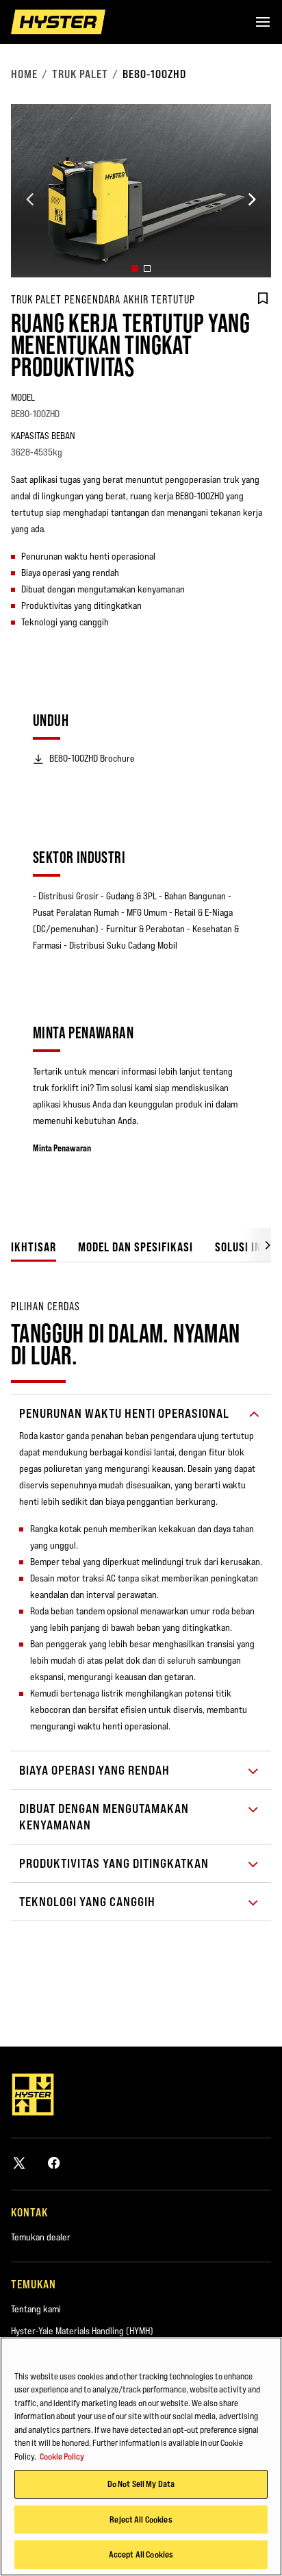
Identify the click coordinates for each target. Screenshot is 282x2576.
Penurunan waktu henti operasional (124, 1413)
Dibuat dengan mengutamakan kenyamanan (104, 1817)
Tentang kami (36, 2309)
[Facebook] (54, 2163)
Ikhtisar (34, 1247)
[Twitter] (19, 2163)
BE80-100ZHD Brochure (92, 758)
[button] (135, 268)
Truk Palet (80, 74)
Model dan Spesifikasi (136, 1247)
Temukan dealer (41, 2237)
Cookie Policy (62, 2456)
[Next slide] (252, 199)
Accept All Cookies (141, 2554)
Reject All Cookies (141, 2519)
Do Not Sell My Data (141, 2484)
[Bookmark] (263, 299)
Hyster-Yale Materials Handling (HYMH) (82, 2331)
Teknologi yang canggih (87, 1902)
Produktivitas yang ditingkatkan (114, 1863)
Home (24, 74)
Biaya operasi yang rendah (94, 1770)
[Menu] (263, 22)
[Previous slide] (30, 199)
